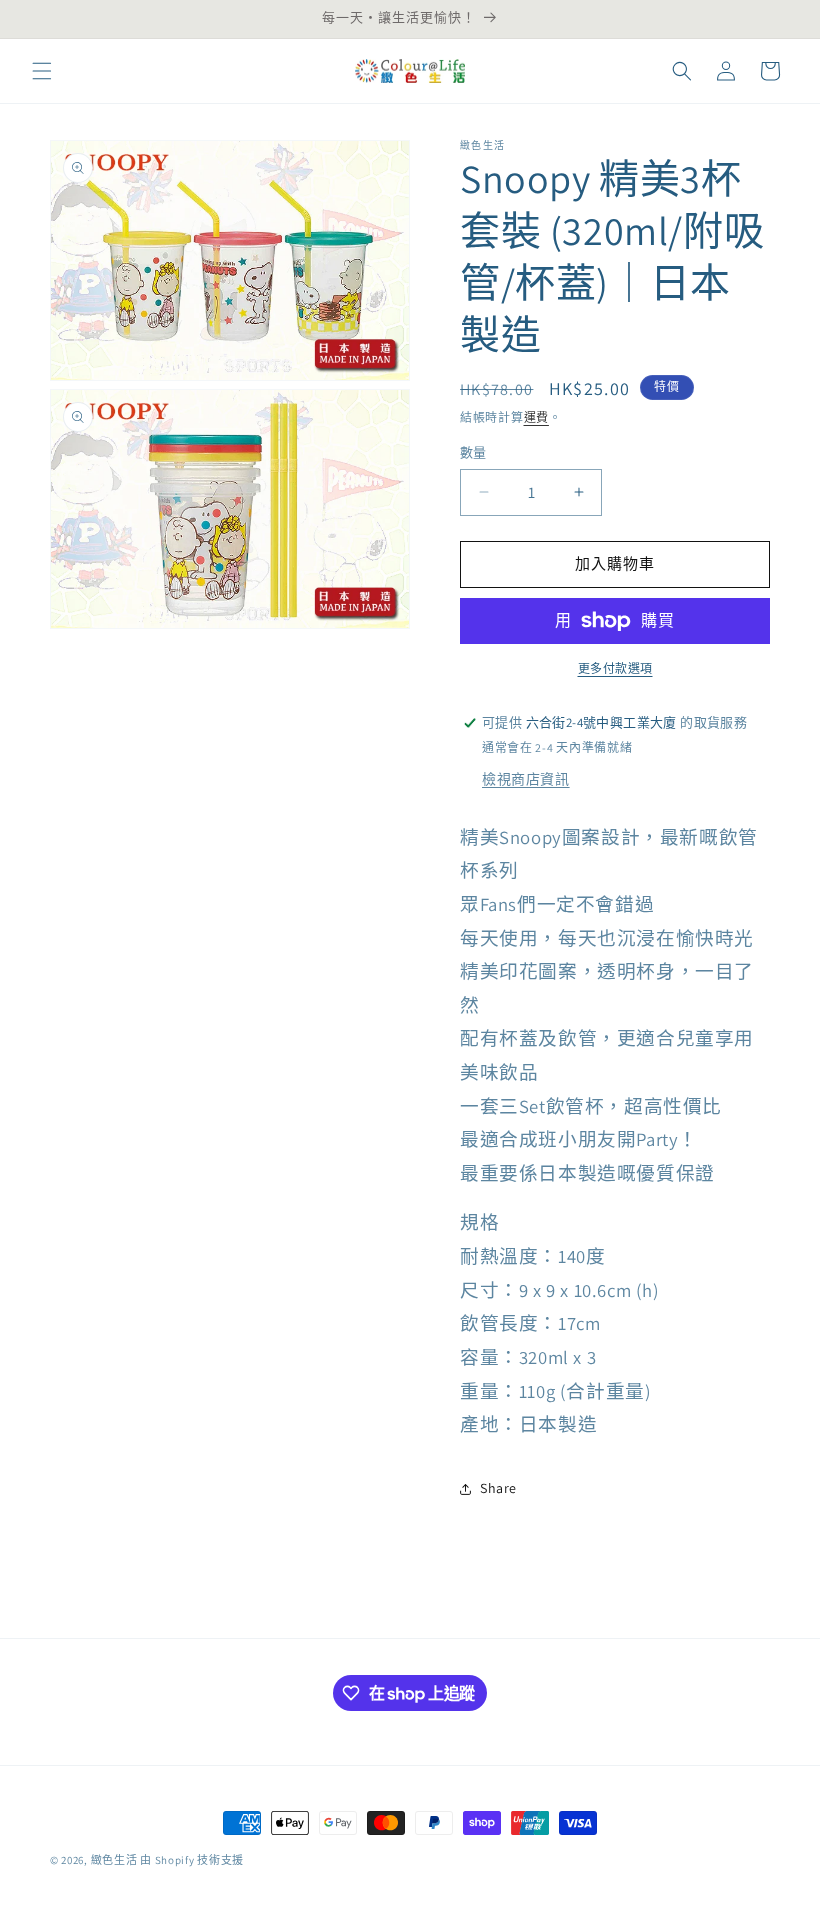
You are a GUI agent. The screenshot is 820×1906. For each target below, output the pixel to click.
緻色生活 (114, 1860)
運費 (536, 417)
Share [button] (498, 1488)
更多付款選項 (615, 668)
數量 (473, 452)
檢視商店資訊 (526, 779)
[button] (42, 71)
